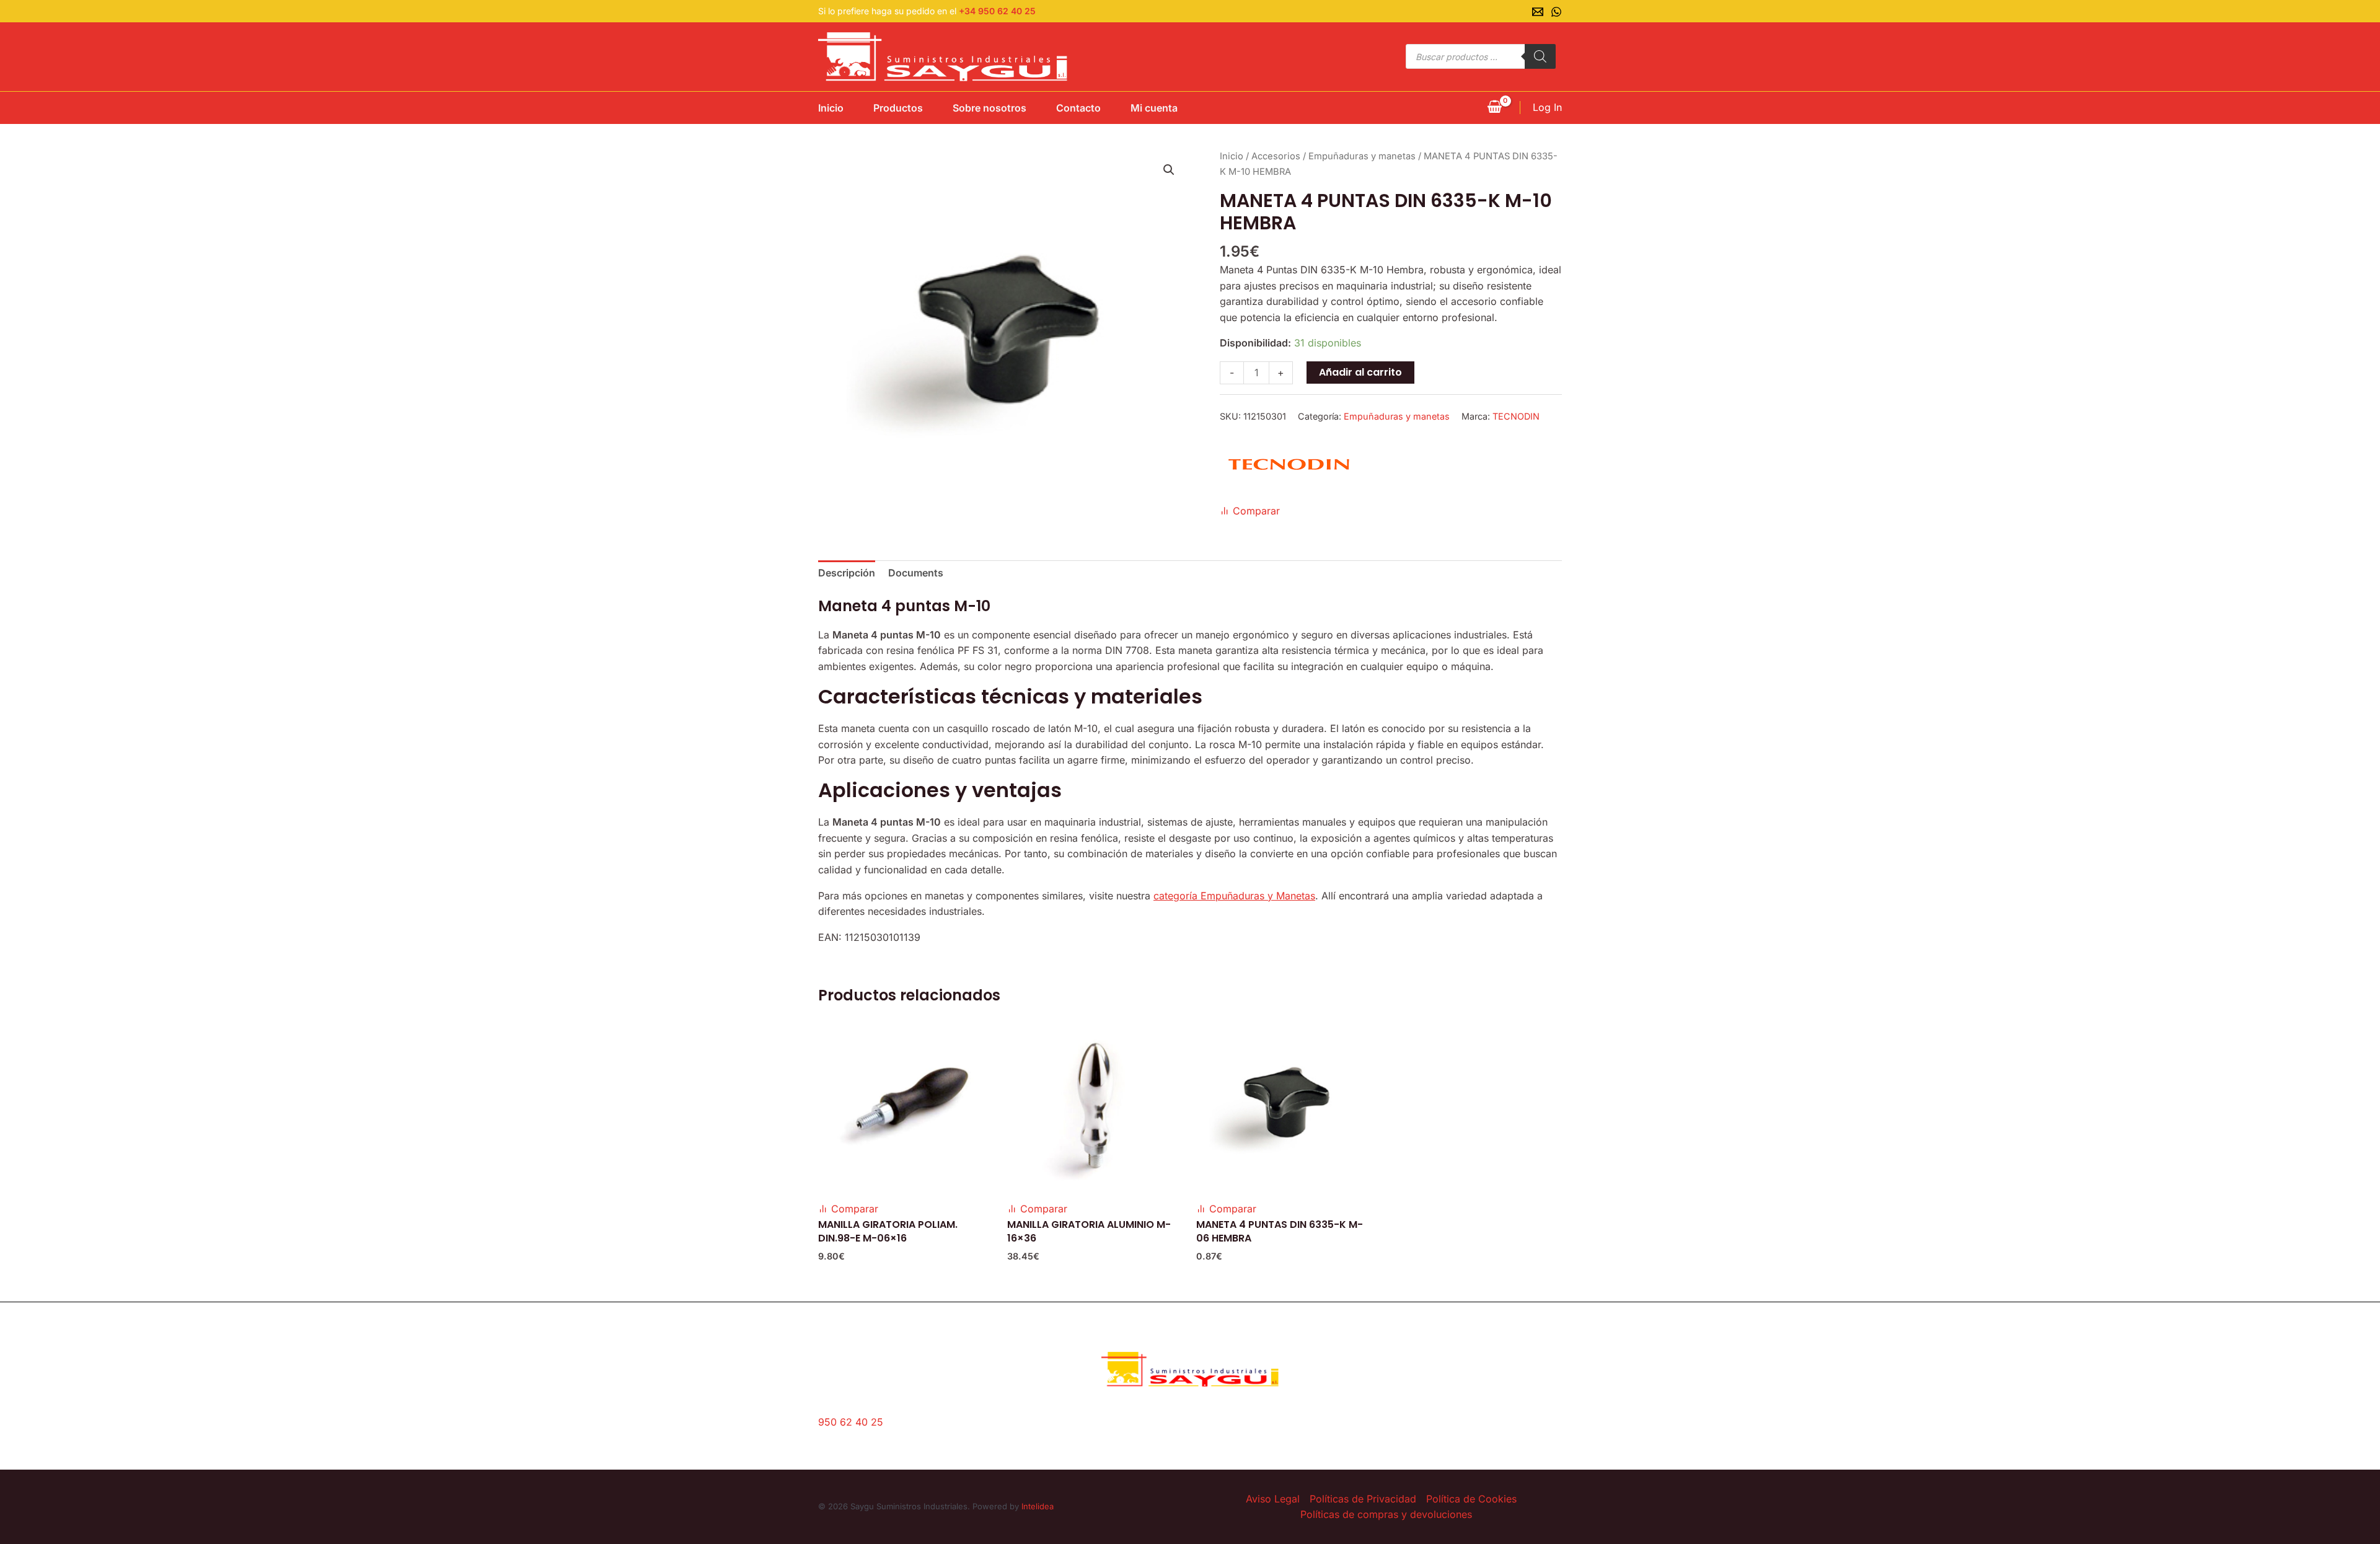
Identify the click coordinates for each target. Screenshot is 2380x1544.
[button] (1169, 170)
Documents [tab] (916, 573)
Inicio (831, 108)
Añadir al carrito (1360, 372)
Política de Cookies (1471, 1499)
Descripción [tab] (847, 573)
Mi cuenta (1154, 108)
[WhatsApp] (1556, 12)
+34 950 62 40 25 (997, 11)
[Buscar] (1540, 56)
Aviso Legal (1273, 1499)
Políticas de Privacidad (1363, 1499)
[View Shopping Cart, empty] (1494, 108)
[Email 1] (1538, 12)
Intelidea (1038, 1506)
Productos (898, 108)
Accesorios (1276, 156)
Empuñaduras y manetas (1362, 156)
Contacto (1078, 108)
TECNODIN (1516, 416)
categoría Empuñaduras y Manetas (1234, 896)
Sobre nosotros (989, 108)
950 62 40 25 (851, 1422)
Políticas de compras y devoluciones (1386, 1514)
